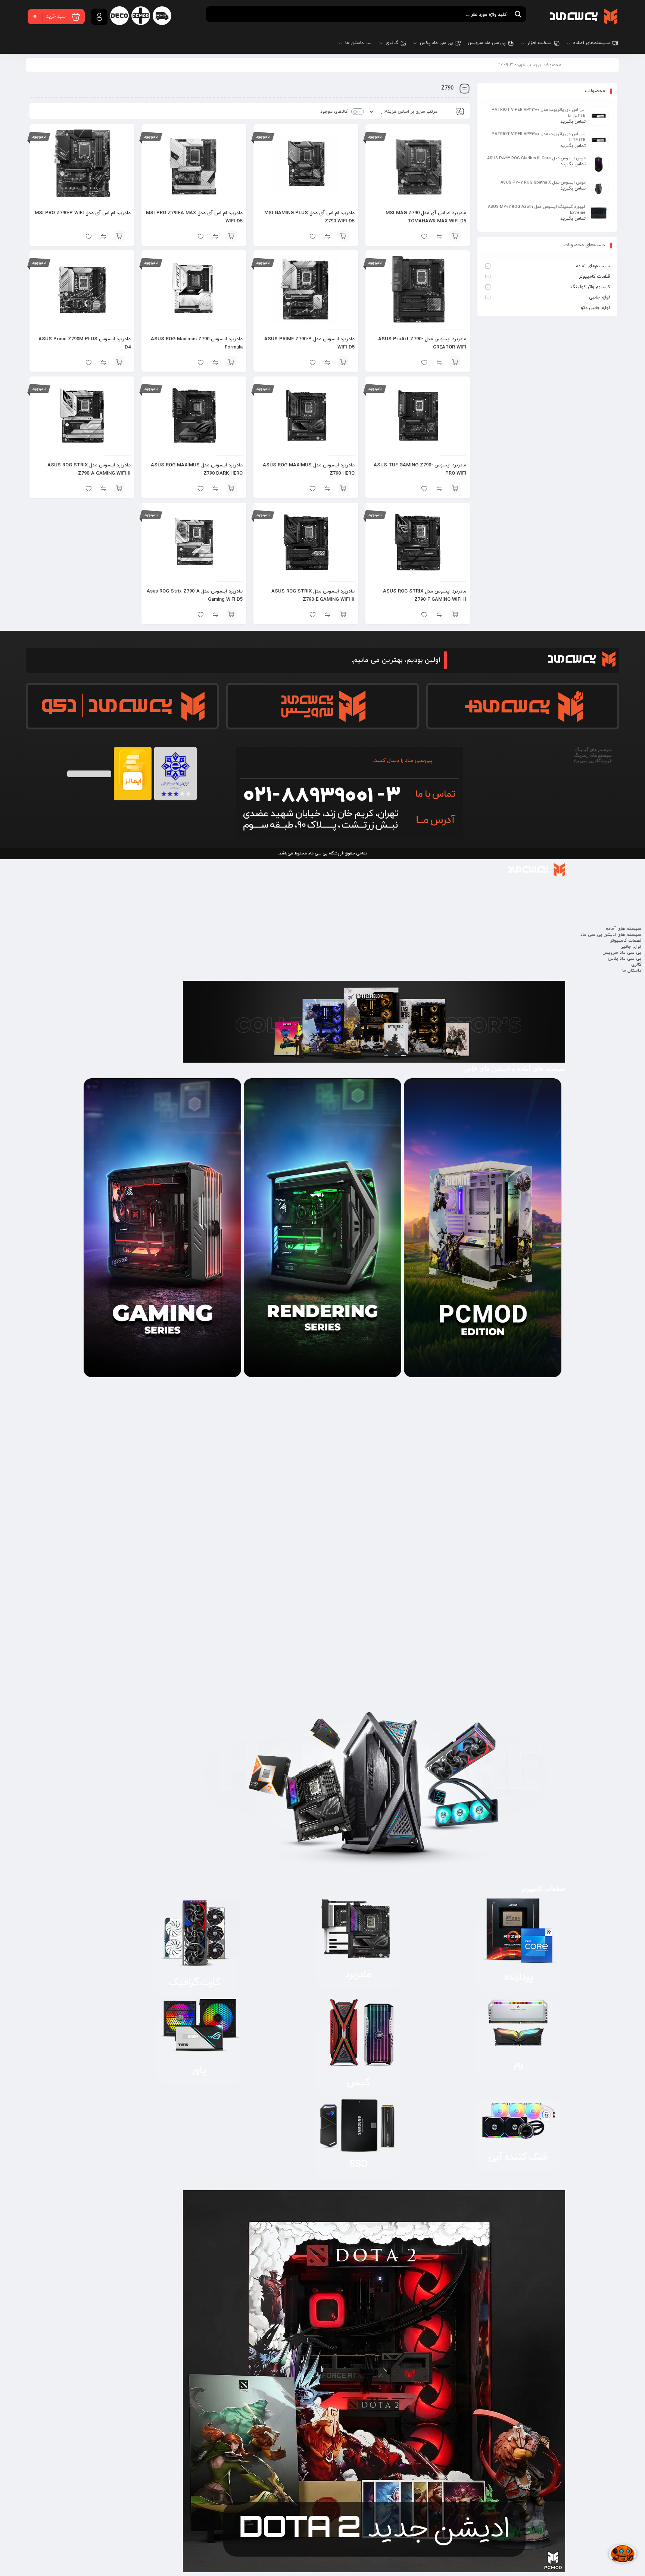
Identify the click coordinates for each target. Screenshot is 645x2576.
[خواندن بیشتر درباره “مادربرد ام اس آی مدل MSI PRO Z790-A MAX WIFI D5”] (231, 236)
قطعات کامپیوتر (594, 276)
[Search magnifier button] (518, 14)
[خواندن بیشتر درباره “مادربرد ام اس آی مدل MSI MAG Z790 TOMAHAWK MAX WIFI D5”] (455, 236)
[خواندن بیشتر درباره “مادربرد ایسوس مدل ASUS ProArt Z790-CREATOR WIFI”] (455, 362)
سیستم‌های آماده (593, 266)
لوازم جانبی (599, 297)
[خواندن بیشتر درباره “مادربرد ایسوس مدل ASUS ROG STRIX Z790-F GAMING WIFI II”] (455, 614)
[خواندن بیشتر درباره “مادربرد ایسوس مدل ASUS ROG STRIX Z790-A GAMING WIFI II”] (119, 488)
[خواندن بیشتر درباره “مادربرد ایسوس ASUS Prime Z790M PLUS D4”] (119, 362)
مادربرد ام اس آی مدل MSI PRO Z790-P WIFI (83, 213)
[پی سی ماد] (584, 16)
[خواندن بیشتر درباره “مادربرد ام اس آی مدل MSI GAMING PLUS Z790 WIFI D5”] (343, 236)
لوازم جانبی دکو (595, 308)
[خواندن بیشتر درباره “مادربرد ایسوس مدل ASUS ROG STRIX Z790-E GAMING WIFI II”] (343, 614)
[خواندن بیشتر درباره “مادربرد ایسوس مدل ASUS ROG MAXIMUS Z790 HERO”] (343, 488)
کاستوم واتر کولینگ (590, 287)
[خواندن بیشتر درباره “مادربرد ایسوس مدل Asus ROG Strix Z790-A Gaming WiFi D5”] (231, 614)
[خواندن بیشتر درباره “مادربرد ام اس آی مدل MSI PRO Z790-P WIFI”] (119, 236)
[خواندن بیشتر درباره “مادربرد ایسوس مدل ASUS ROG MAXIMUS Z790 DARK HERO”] (231, 488)
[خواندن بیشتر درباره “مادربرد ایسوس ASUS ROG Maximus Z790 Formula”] (231, 362)
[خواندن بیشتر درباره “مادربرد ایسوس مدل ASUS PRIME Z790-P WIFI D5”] (343, 362)
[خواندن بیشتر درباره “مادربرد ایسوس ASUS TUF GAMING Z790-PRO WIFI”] (455, 488)
